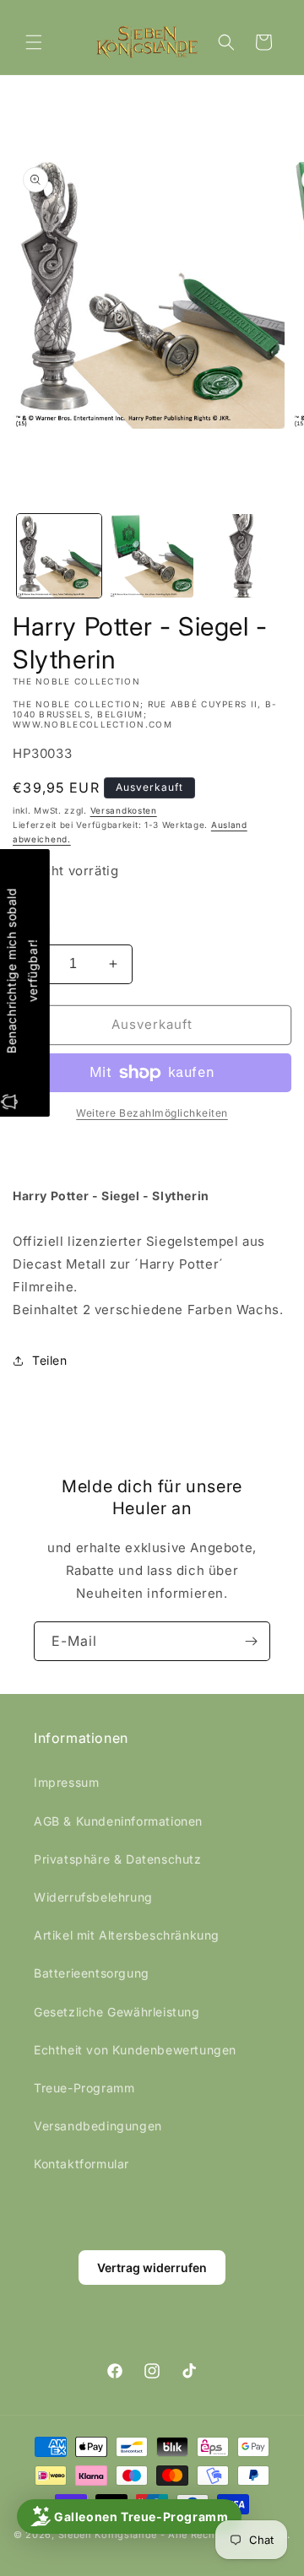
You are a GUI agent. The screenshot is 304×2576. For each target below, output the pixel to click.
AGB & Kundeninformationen (118, 1821)
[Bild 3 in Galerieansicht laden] (244, 556)
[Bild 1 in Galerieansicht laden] (59, 556)
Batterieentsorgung (92, 1973)
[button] (34, 42)
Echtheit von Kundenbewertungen (135, 2050)
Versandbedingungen (98, 2126)
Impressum (66, 1782)
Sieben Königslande (108, 2535)
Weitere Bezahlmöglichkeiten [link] (152, 1113)
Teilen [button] (50, 1360)
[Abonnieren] (251, 1641)
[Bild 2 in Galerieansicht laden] (152, 556)
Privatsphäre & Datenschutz (118, 1859)
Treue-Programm (84, 2088)
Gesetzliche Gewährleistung (117, 2012)
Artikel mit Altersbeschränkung (127, 1935)
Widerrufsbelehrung (93, 1897)
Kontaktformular (81, 2164)
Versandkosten (124, 810)
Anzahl (31, 930)
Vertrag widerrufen (152, 2268)
